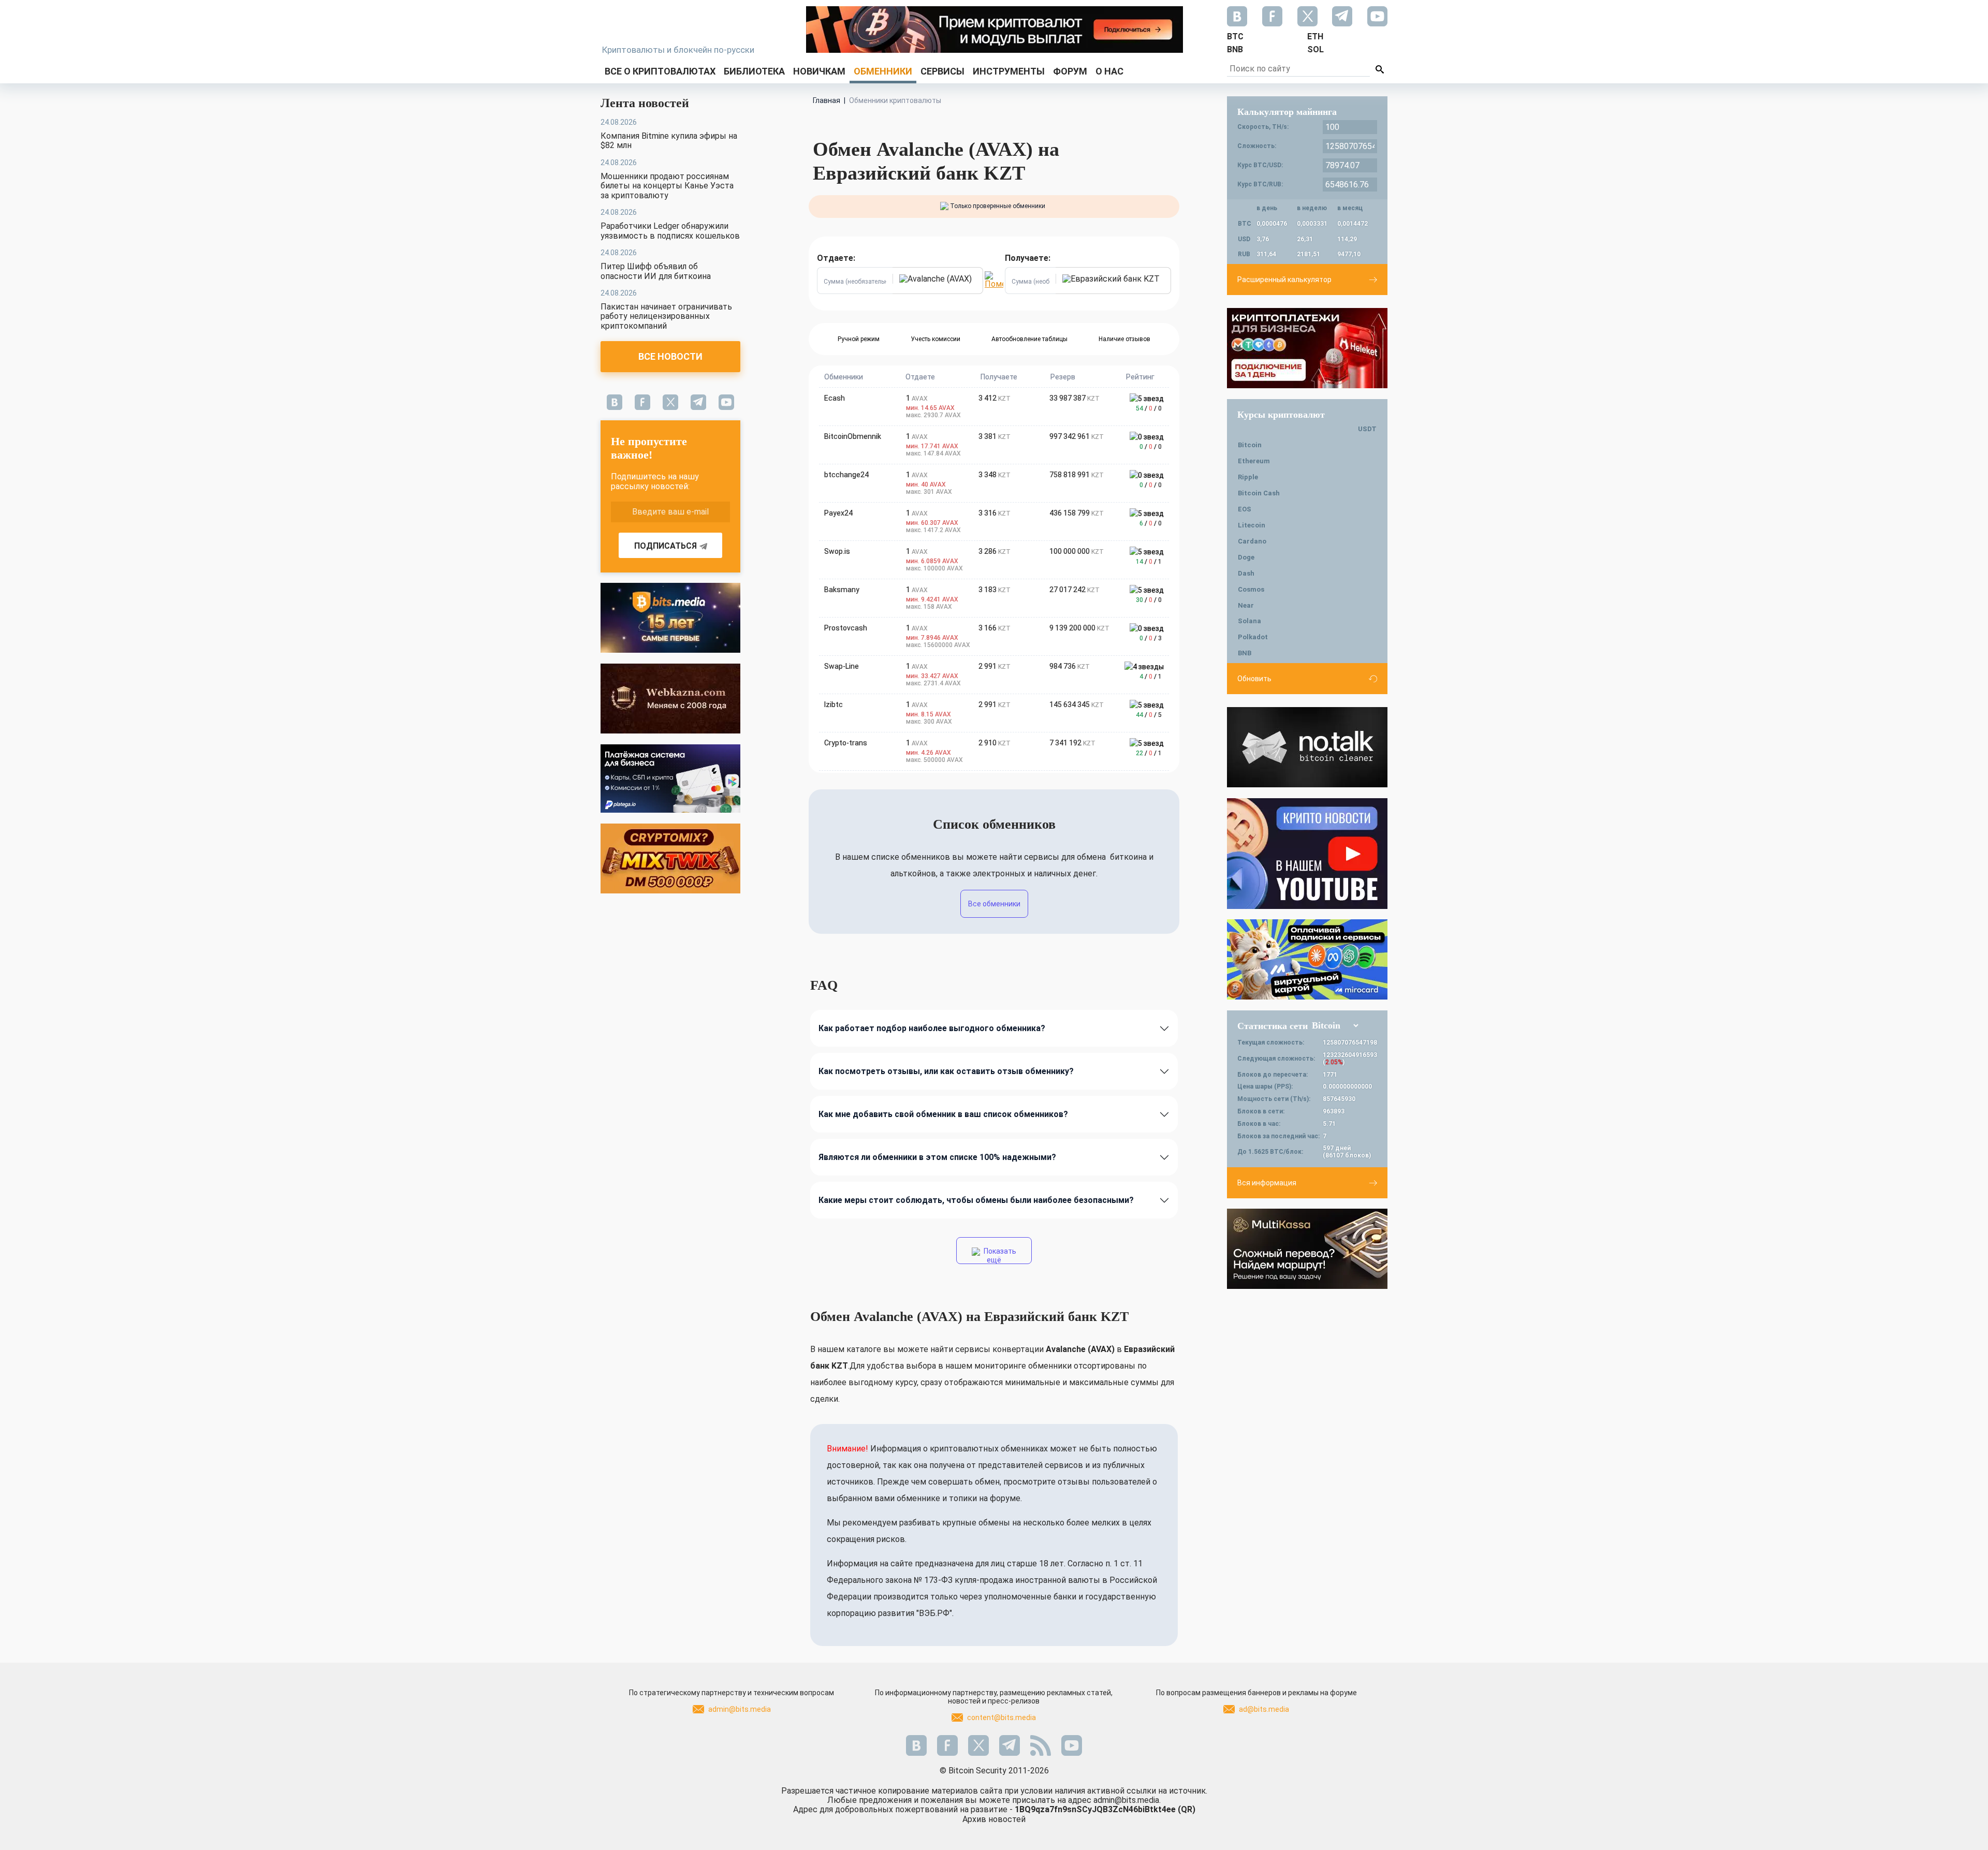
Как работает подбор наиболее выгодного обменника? (932, 1028)
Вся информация (1267, 1183)
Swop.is (837, 551)
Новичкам (819, 71)
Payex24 (838, 513)
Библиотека (754, 71)
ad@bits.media (1264, 1709)
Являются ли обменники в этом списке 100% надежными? (937, 1157)
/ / (1149, 408)
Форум (1070, 71)
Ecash (835, 398)
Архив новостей (994, 1819)
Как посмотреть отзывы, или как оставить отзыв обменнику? (946, 1071)
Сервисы (942, 71)
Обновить (1254, 679)
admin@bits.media (740, 1709)
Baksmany (842, 590)
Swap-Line (842, 666)
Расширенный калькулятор (1284, 280)
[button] (938, 281)
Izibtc (834, 704)
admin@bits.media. (1127, 1800)
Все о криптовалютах (660, 71)
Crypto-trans (846, 743)
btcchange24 (846, 475)
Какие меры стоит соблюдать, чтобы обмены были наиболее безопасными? (976, 1200)
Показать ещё (999, 1256)
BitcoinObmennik (853, 436)
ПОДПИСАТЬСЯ (666, 546)
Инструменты (1009, 71)
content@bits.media (1002, 1717)
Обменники (883, 71)
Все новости (670, 356)
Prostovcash (846, 628)
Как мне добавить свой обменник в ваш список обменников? (943, 1114)
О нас (1109, 71)
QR (1187, 1809)
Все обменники (994, 904)
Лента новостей (645, 103)
